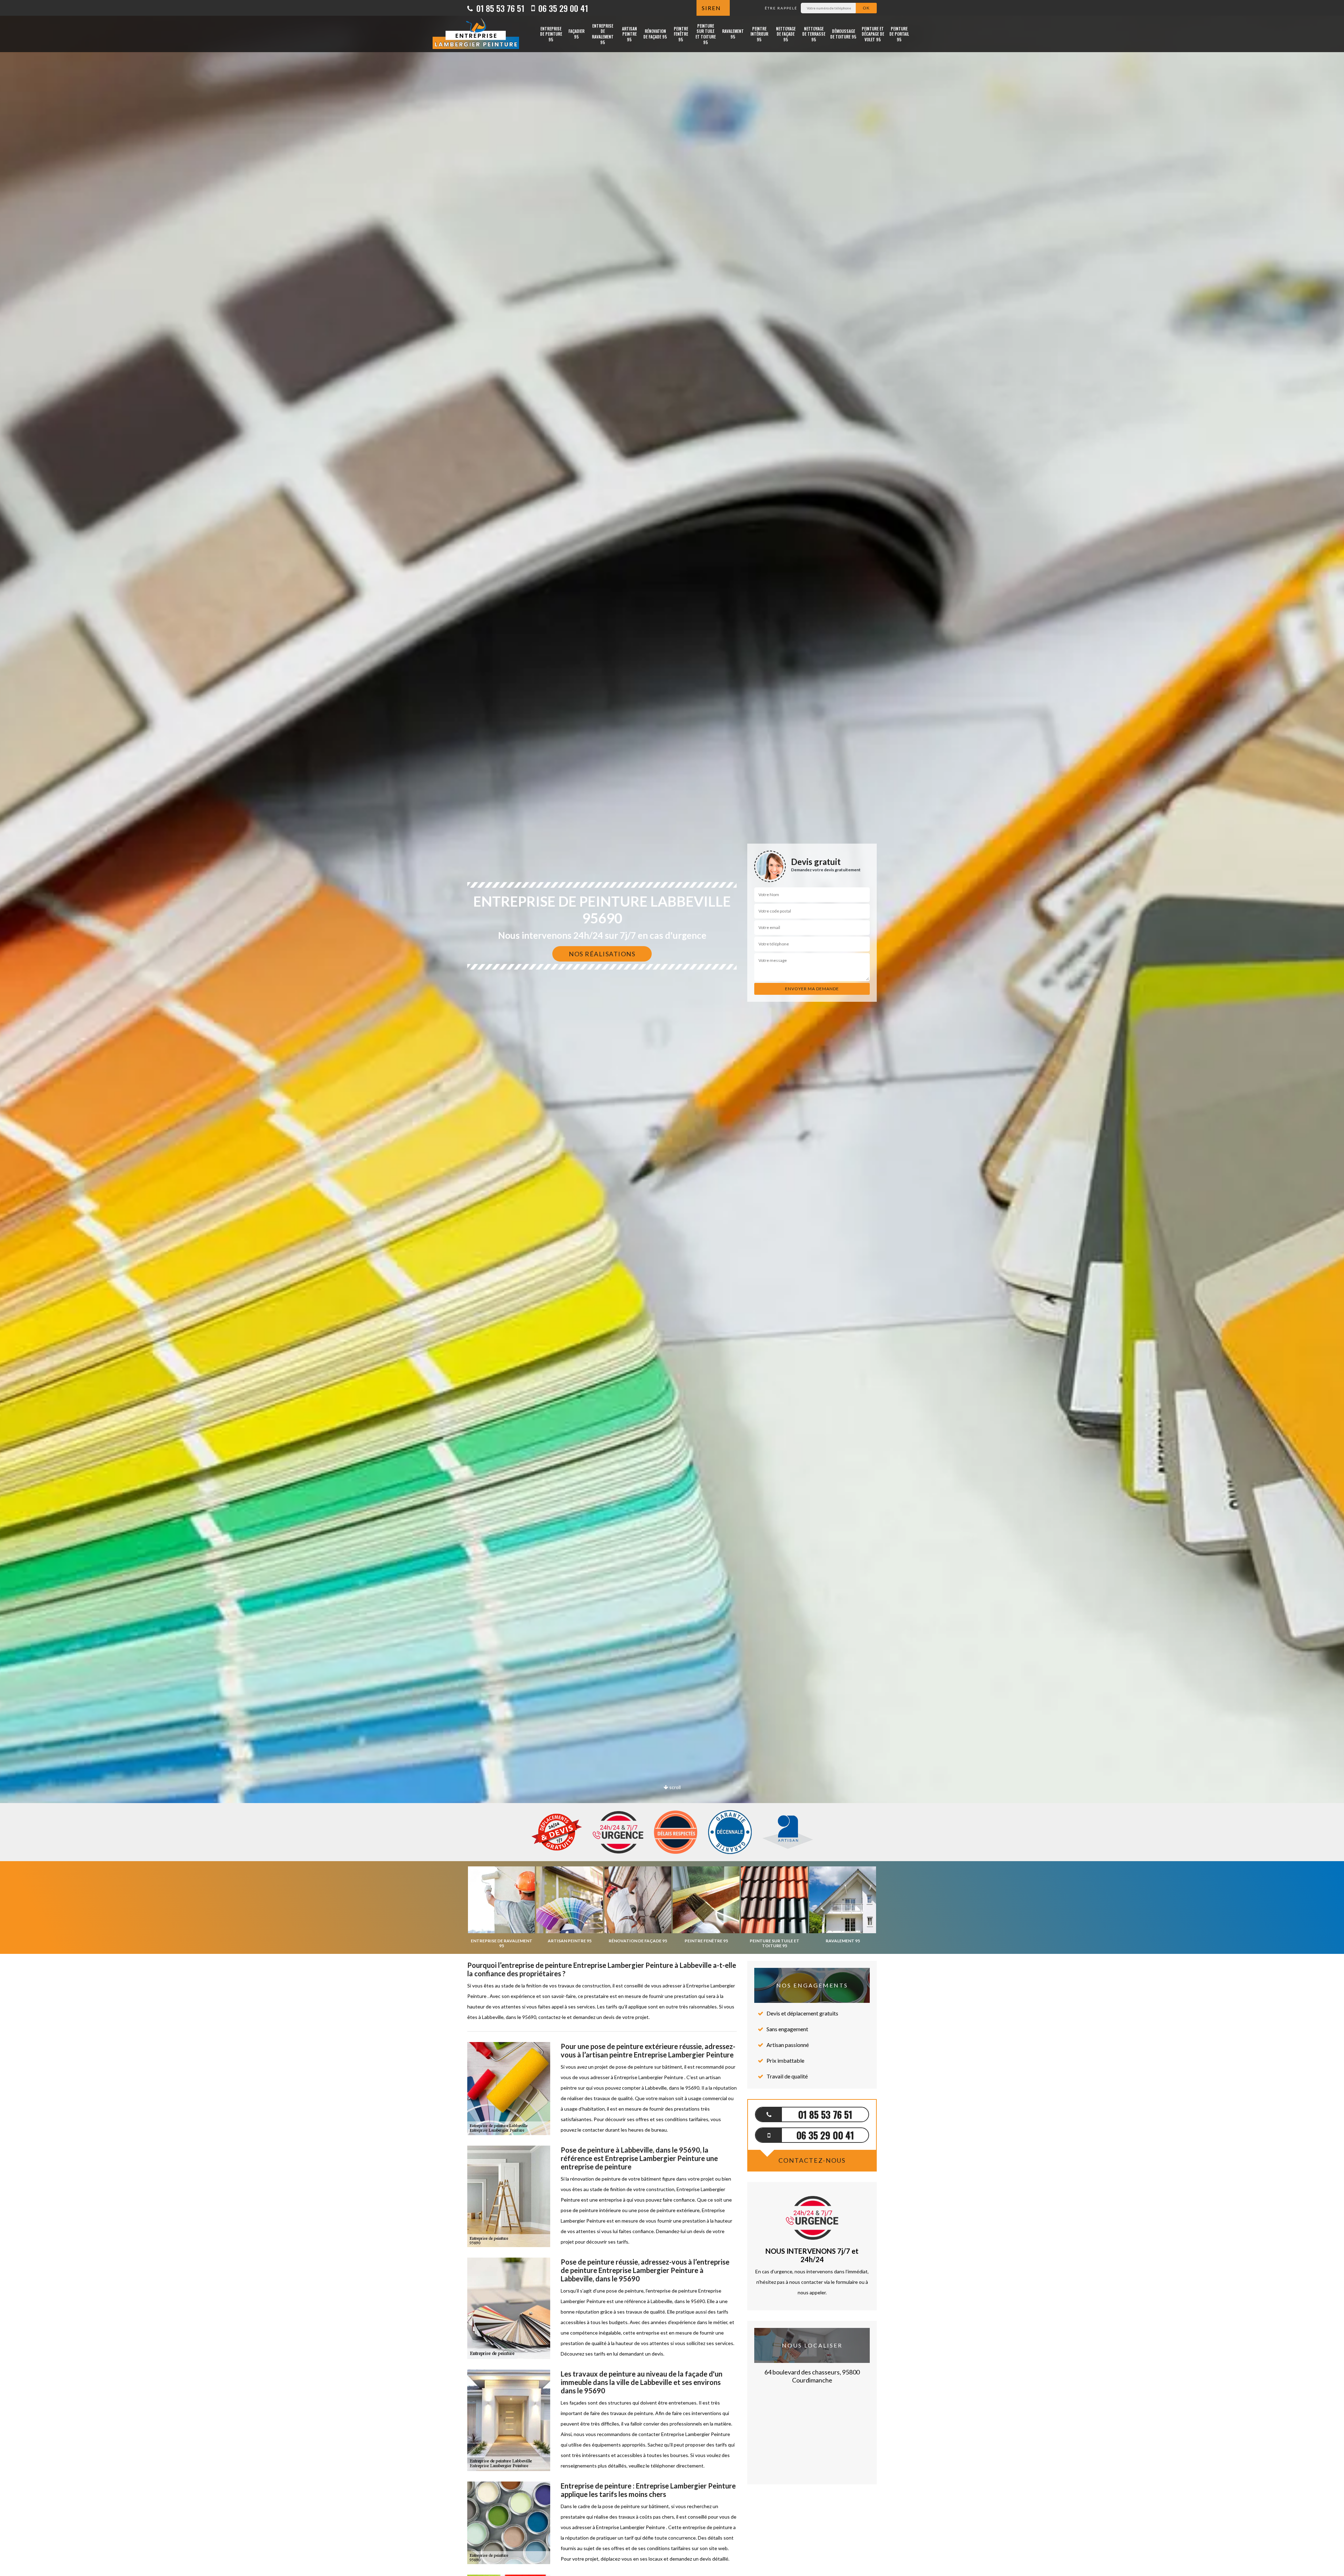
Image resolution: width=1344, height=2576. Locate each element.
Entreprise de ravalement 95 (603, 34)
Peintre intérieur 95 (759, 34)
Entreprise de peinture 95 (551, 34)
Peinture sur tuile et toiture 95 (706, 34)
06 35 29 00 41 (562, 8)
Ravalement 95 (733, 34)
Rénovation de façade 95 (655, 34)
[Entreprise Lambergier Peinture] (476, 34)
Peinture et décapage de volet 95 (873, 34)
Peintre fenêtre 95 (681, 34)
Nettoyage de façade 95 (786, 34)
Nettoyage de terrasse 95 (814, 34)
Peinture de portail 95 (899, 34)
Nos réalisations (602, 954)
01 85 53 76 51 (499, 8)
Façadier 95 (576, 34)
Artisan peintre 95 (629, 34)
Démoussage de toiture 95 (843, 34)
